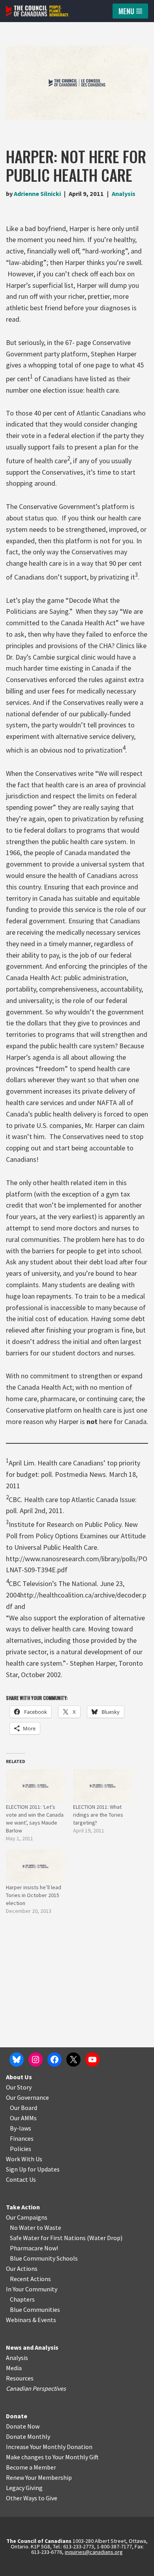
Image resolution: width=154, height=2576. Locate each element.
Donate (17, 2416)
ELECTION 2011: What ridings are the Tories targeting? (98, 1815)
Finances (22, 2138)
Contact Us (21, 2179)
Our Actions (22, 2268)
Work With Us (24, 2159)
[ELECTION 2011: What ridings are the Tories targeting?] (103, 1786)
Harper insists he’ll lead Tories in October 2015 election (34, 1895)
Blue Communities (35, 2309)
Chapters (22, 2299)
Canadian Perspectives (36, 2388)
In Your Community (32, 2289)
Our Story (19, 2087)
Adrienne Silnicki (37, 194)
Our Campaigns (27, 2217)
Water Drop (105, 2238)
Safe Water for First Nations (48, 2238)
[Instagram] (36, 2060)
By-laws (21, 2128)
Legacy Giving (24, 2488)
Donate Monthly (28, 2436)
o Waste (50, 2227)
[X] (73, 2060)
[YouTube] (92, 2060)
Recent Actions (30, 2279)
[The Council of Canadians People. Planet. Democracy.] (38, 11)
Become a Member (31, 2467)
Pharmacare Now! (34, 2248)
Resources (20, 2378)
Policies (21, 2149)
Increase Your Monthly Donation (49, 2447)
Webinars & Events (31, 2320)
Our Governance (27, 2097)
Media (14, 2368)
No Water (23, 2227)
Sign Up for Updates (33, 2169)
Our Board (23, 2108)
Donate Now (23, 2426)
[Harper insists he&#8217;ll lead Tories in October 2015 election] (36, 1866)
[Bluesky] (17, 2060)
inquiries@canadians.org (94, 2552)
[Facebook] (54, 2060)
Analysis (124, 194)
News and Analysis (32, 2347)
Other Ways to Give (32, 2498)
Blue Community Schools (44, 2258)
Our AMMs (23, 2118)
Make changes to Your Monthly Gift (52, 2457)
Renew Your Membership (39, 2477)
